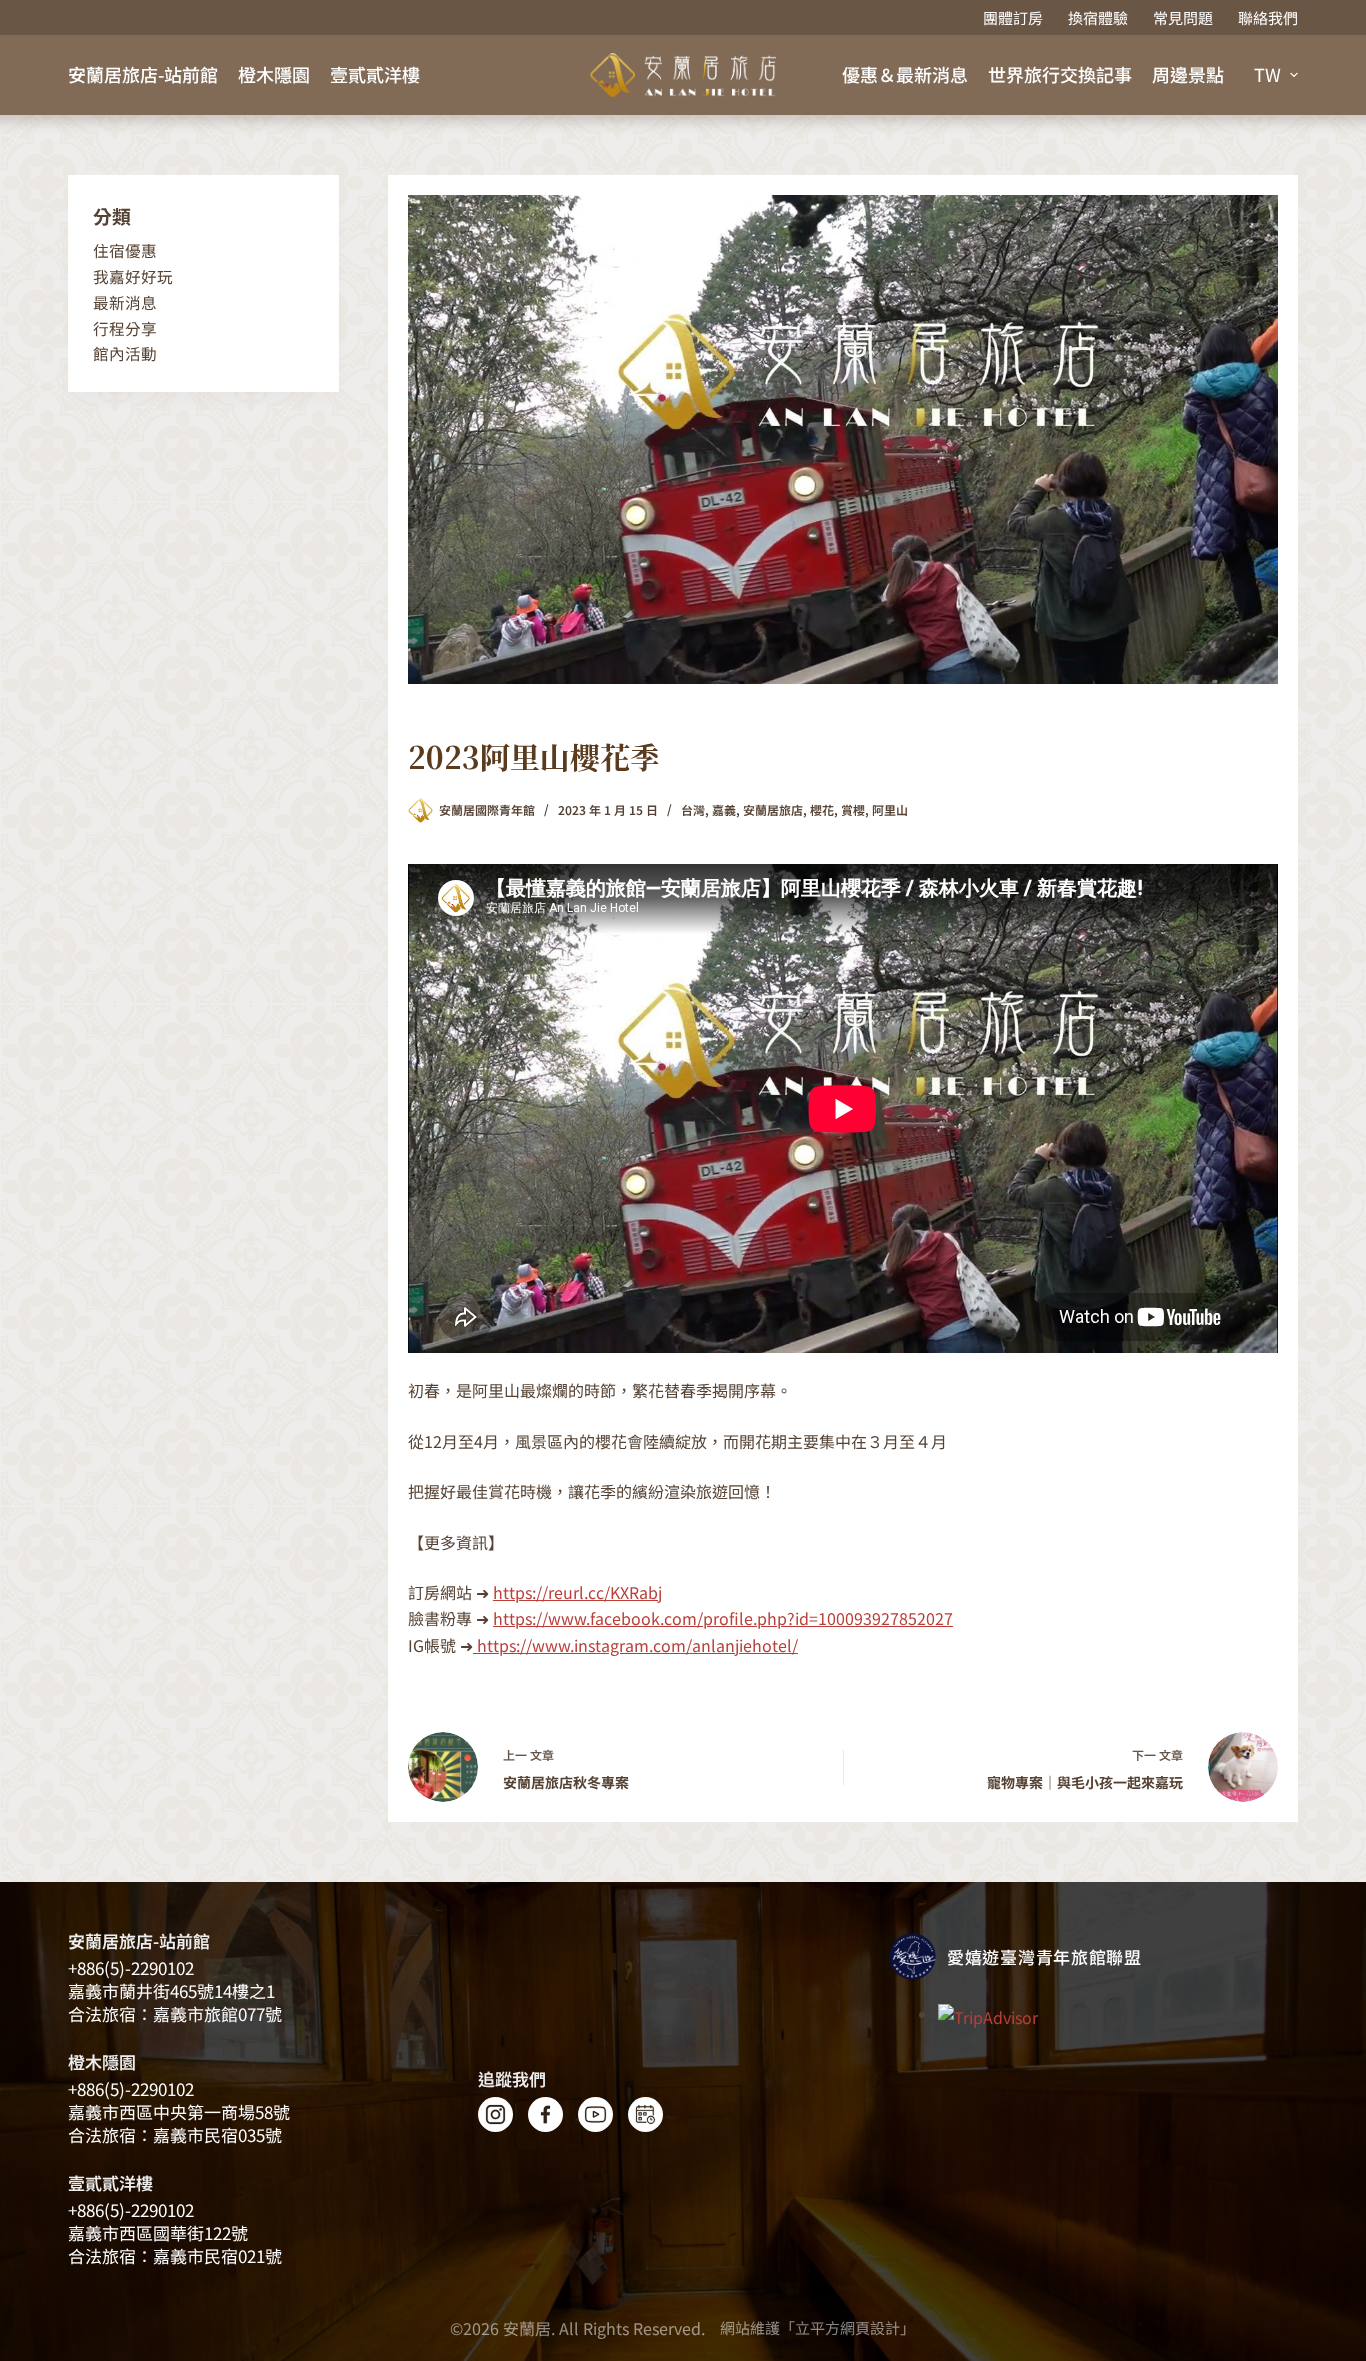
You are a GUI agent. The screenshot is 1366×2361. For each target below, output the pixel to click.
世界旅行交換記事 (1060, 74)
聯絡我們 (1268, 17)
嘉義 (724, 809)
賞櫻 (853, 809)
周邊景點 (1188, 74)
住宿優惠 (125, 250)
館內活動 (125, 353)
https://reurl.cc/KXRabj (577, 1592)
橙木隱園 (274, 74)
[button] (1276, 75)
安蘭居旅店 (773, 809)
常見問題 (1183, 17)
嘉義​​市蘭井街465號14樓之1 (171, 1990)
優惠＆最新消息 (905, 74)
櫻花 (822, 809)
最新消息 (125, 302)
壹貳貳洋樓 (375, 74)
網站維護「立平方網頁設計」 (817, 2327)
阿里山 (890, 809)
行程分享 (125, 328)
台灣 (693, 809)
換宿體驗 (1098, 17)
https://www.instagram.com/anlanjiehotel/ (635, 1645)
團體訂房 (1013, 17)
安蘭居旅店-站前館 (143, 74)
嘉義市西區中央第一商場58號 (179, 2111)
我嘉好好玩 (133, 276)
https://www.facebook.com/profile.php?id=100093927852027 (723, 1618)
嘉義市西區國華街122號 (158, 2232)
